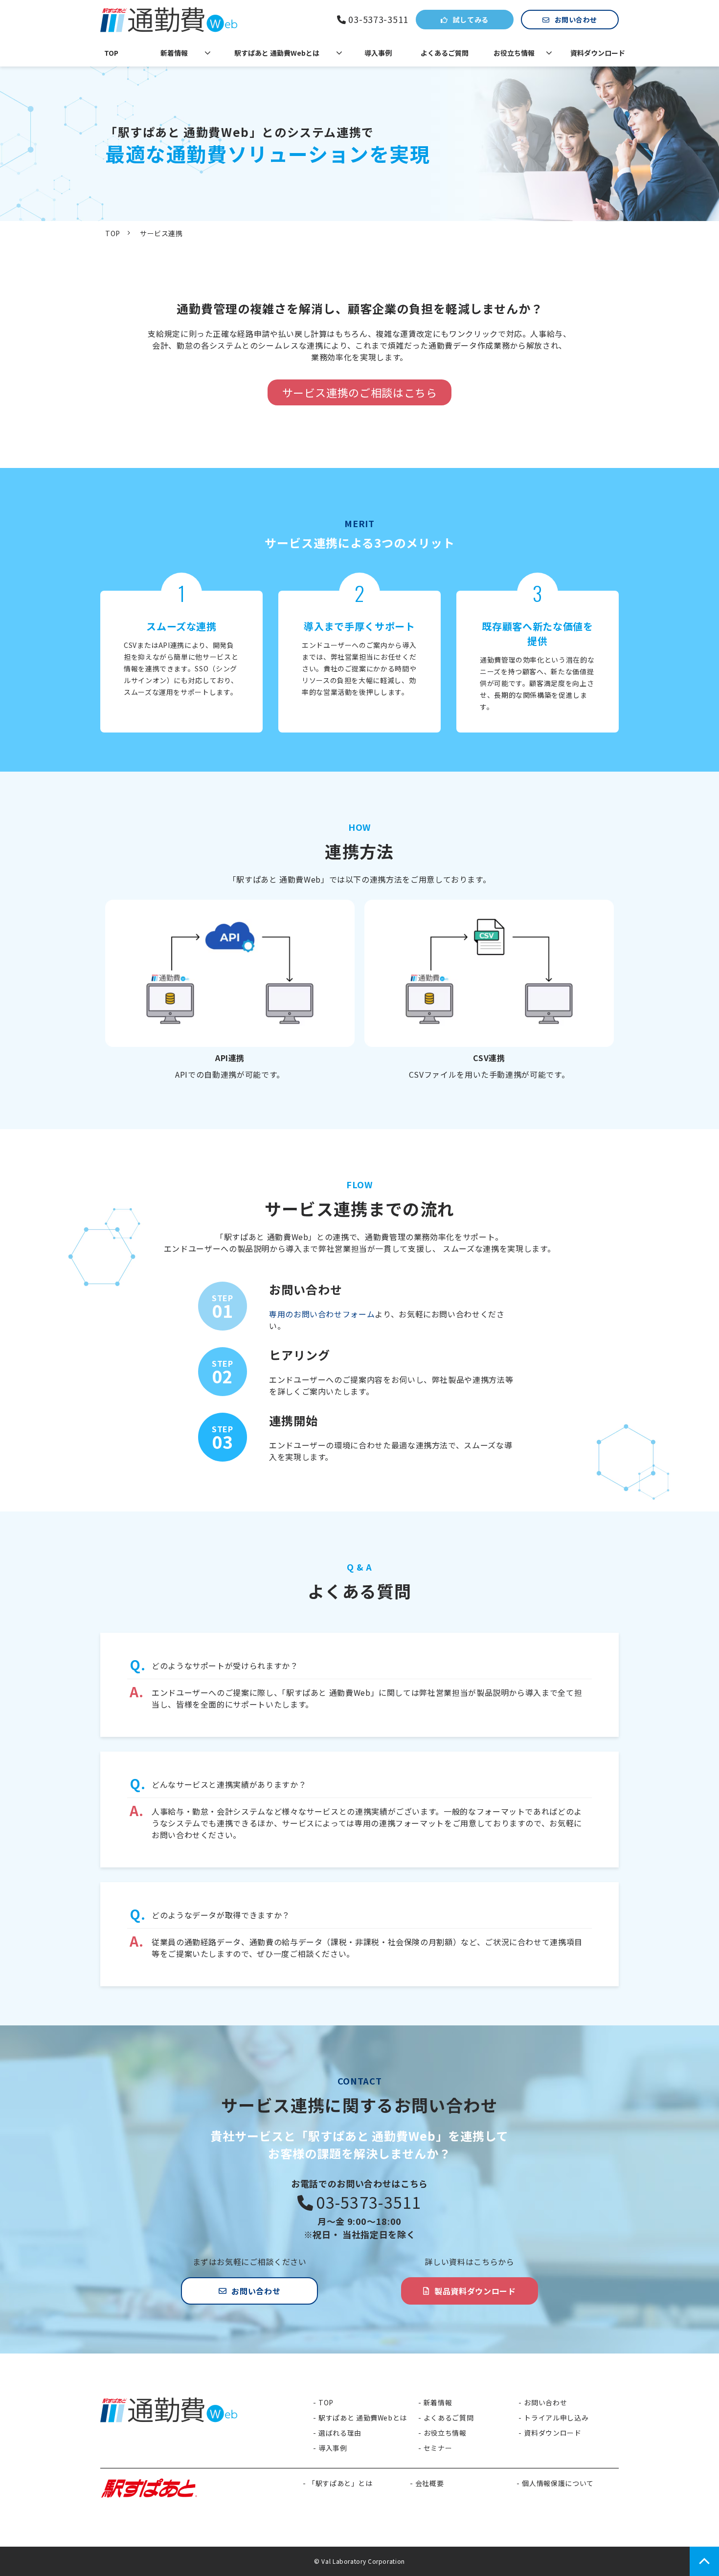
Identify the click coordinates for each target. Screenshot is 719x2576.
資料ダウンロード (598, 53)
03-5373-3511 (378, 20)
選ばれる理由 (340, 2433)
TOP (111, 53)
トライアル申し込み (556, 2418)
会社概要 (430, 2483)
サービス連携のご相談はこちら (360, 392)
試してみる (471, 20)
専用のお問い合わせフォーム (322, 1314)
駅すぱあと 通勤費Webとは (277, 53)
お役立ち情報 (514, 53)
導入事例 (378, 53)
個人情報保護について (558, 2483)
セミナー (438, 2448)
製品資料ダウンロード (475, 2291)
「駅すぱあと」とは (340, 2483)
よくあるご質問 (445, 53)
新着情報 (174, 53)
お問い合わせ (576, 20)
